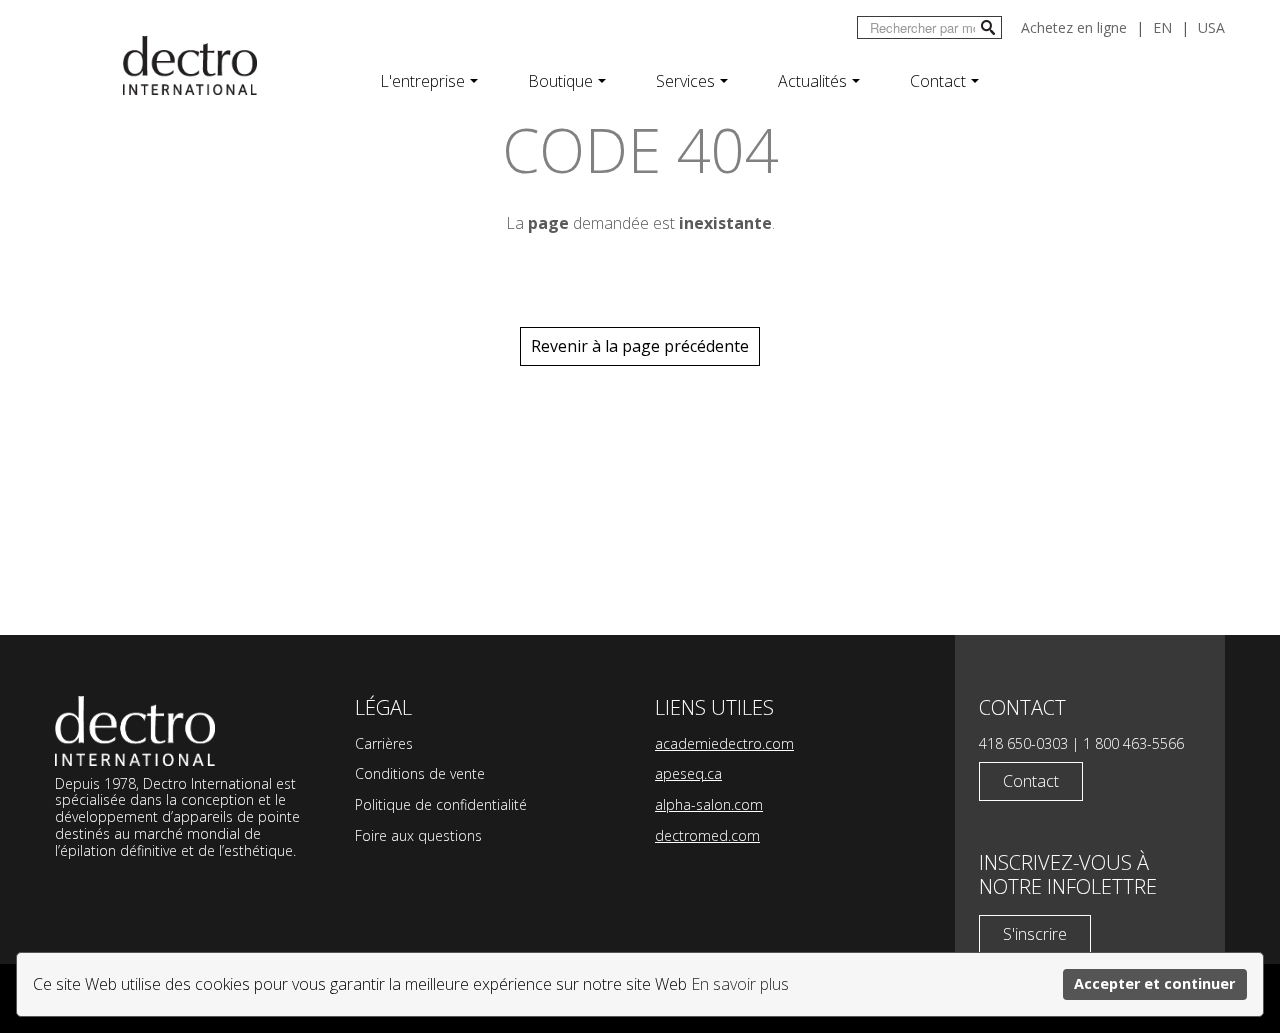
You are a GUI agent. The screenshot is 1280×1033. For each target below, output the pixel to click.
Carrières (384, 743)
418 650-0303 (1023, 743)
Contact (938, 81)
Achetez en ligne (1074, 27)
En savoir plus (740, 984)
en (1162, 27)
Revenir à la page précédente (640, 346)
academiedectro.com (724, 743)
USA (1211, 27)
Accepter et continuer (1154, 983)
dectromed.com (707, 835)
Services (685, 81)
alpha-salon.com (709, 804)
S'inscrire (1035, 934)
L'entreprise (422, 81)
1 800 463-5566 (1133, 743)
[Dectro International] (190, 65)
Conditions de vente (420, 773)
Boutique (560, 81)
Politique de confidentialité (441, 804)
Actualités (812, 81)
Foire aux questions (418, 835)
